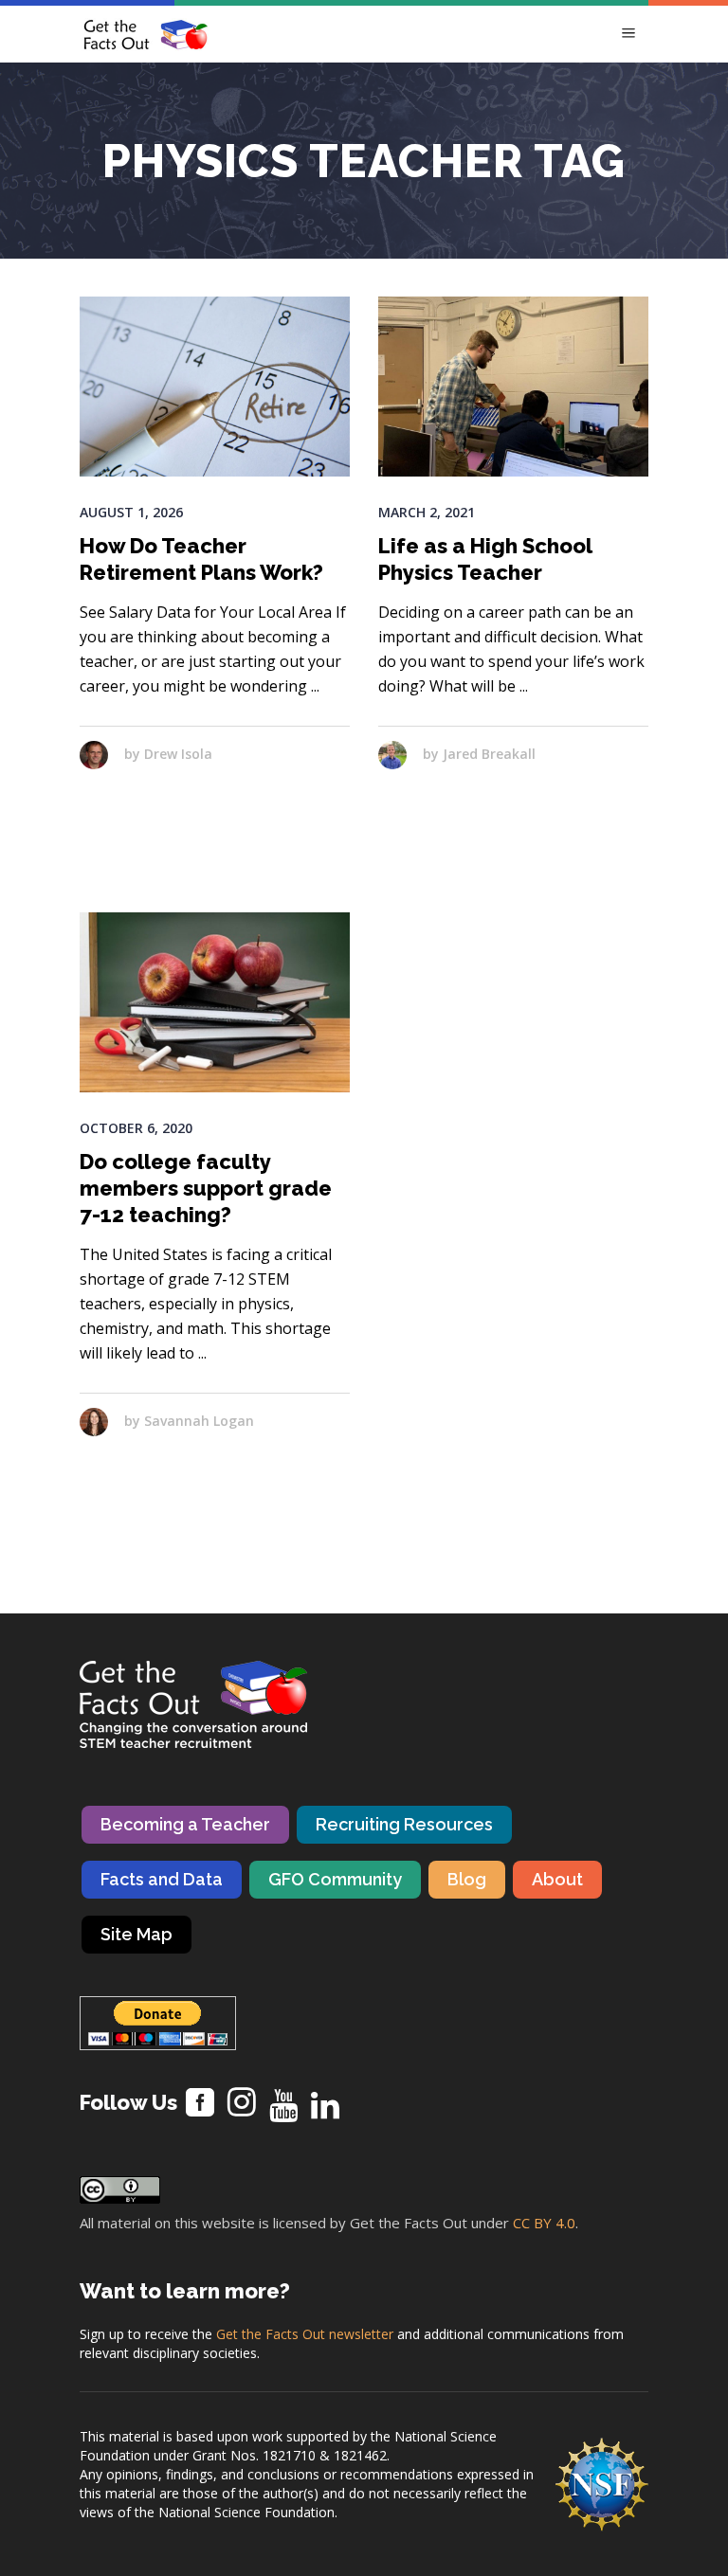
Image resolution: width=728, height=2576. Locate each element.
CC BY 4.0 (544, 2223)
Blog (467, 1879)
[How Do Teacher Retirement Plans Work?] (215, 387)
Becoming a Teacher (185, 1824)
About (557, 1879)
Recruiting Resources (404, 1824)
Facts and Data (162, 1879)
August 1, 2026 (131, 512)
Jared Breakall (489, 754)
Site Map (136, 1934)
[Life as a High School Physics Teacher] (513, 387)
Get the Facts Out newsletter (305, 2334)
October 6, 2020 (136, 1128)
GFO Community (335, 1879)
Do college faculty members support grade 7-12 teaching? (206, 1188)
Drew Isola (178, 754)
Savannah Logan (199, 1421)
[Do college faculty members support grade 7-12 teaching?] (215, 1002)
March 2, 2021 (427, 512)
